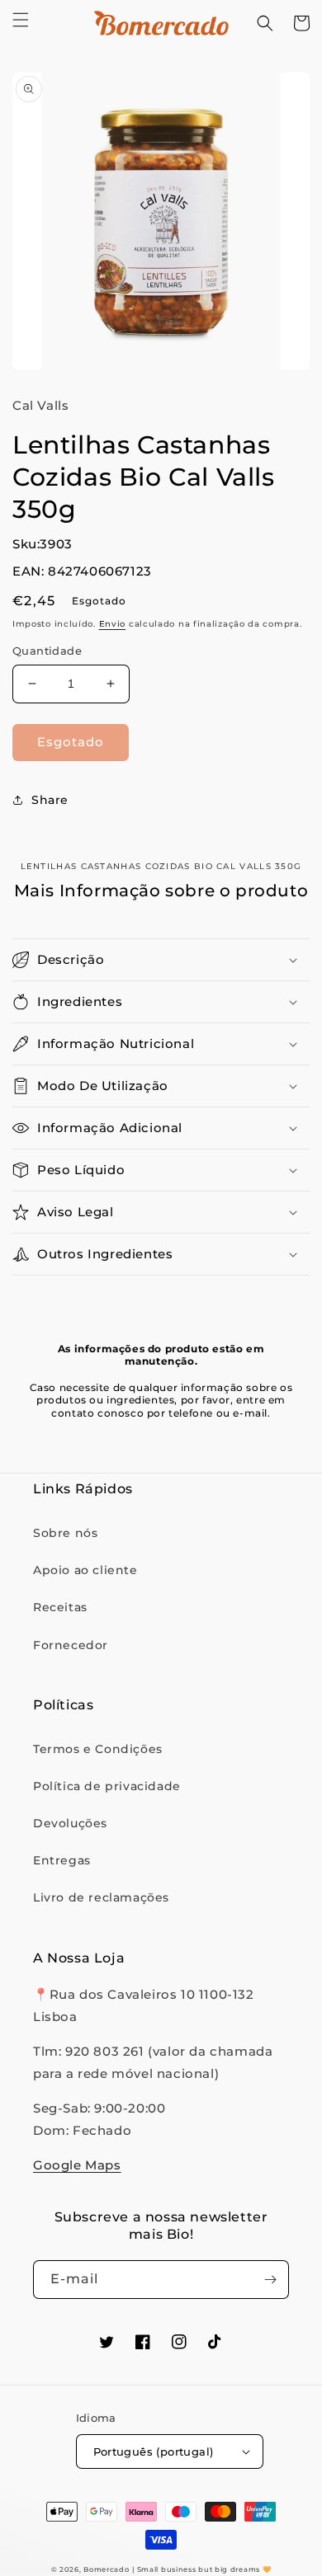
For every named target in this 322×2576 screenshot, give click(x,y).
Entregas (62, 1860)
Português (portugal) (154, 2451)
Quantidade (47, 651)
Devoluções (70, 1823)
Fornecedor (71, 1645)
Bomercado (106, 2569)
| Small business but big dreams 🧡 (201, 2569)
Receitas (60, 1607)
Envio (113, 624)
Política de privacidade (107, 1786)
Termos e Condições (98, 1749)
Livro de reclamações (101, 1897)
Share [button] (50, 800)
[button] (21, 20)
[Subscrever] (270, 2280)
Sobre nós (65, 1533)
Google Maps (77, 2165)
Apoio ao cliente (85, 1570)
